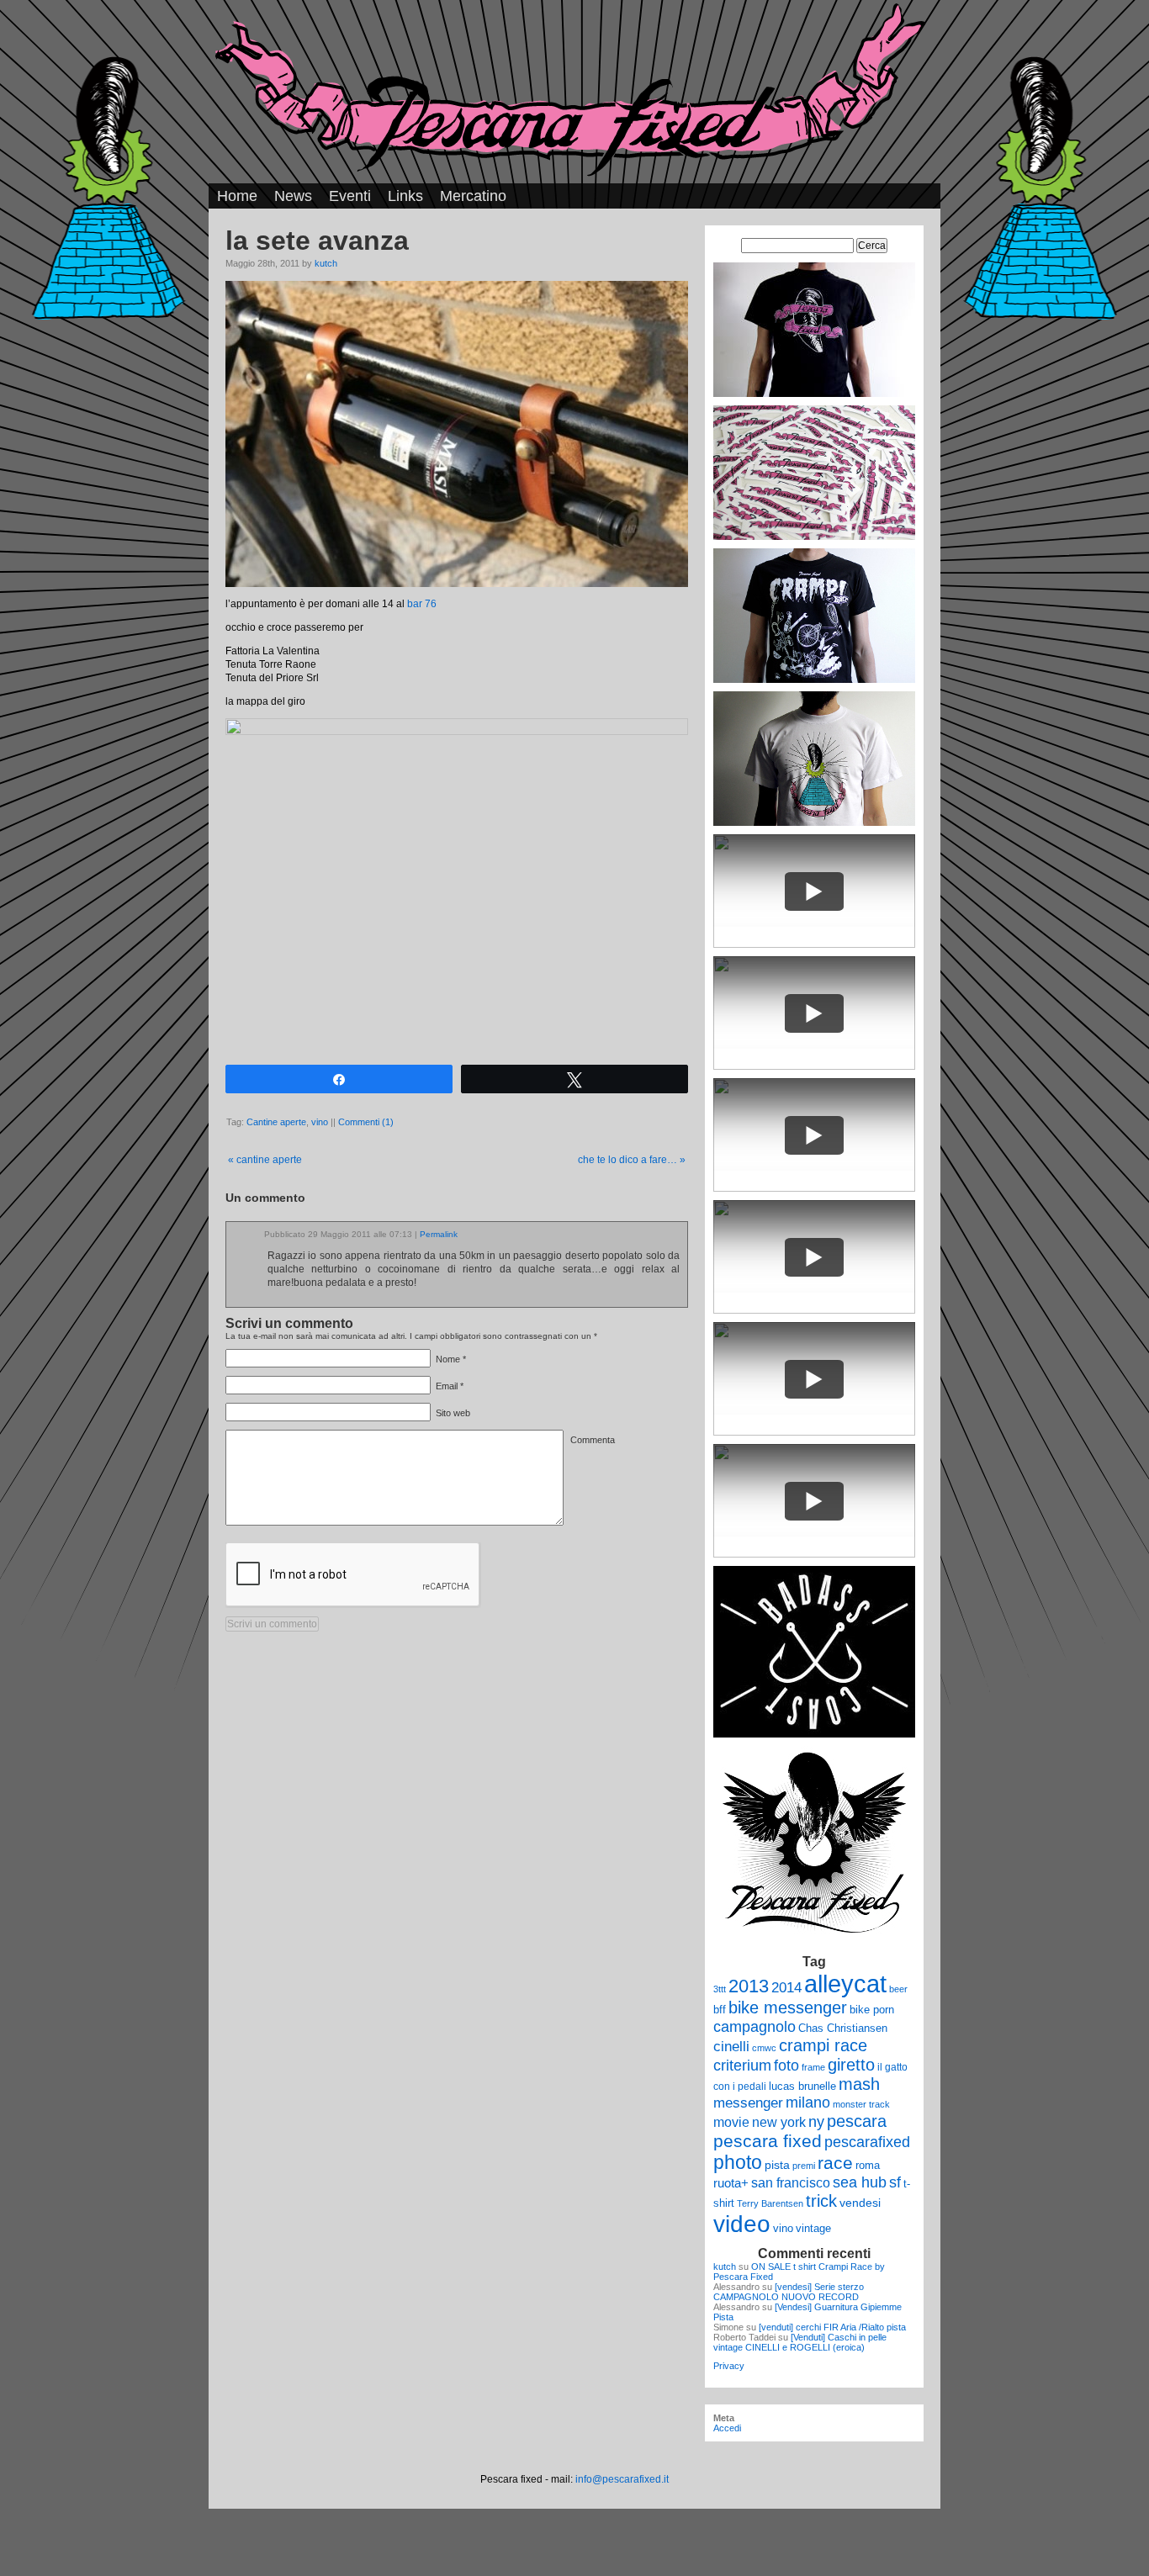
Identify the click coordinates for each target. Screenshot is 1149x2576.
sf (895, 2182)
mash (859, 2084)
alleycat (845, 1984)
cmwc (764, 2048)
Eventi (350, 196)
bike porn (872, 2010)
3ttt (720, 1989)
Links (405, 196)
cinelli (731, 2047)
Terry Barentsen (770, 2203)
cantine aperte (265, 1160)
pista (777, 2165)
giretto (851, 2065)
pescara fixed (768, 2141)
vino (320, 1122)
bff (720, 2010)
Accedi (727, 2428)
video (742, 2224)
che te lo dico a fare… (632, 1160)
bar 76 (422, 604)
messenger (748, 2103)
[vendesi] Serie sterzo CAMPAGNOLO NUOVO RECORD (789, 2292)
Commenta (593, 1440)
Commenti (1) (366, 1122)
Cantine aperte (276, 1122)
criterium (742, 2065)
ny (816, 2121)
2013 (749, 1986)
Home (237, 196)
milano (808, 2103)
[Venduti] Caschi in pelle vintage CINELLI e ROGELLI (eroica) (800, 2342)
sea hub (860, 2182)
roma (868, 2165)
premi (804, 2166)
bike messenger (788, 2007)
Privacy (729, 2366)
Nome (448, 1359)
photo (738, 2162)
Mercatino (473, 196)
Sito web (453, 1413)
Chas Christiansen (843, 2028)
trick (821, 2201)
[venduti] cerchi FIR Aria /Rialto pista (832, 2327)
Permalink (439, 1234)
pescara (857, 2121)
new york (779, 2122)
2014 (786, 1987)
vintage (813, 2228)
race (835, 2163)
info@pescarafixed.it (622, 2479)
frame (813, 2067)
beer (898, 1989)
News (293, 196)
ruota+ (731, 2183)
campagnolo (755, 2026)
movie (731, 2122)
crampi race (823, 2045)
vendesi (860, 2203)
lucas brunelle (802, 2086)
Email (447, 1386)
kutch (326, 263)
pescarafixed (867, 2142)
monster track (861, 2104)
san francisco (791, 2183)
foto (786, 2066)
